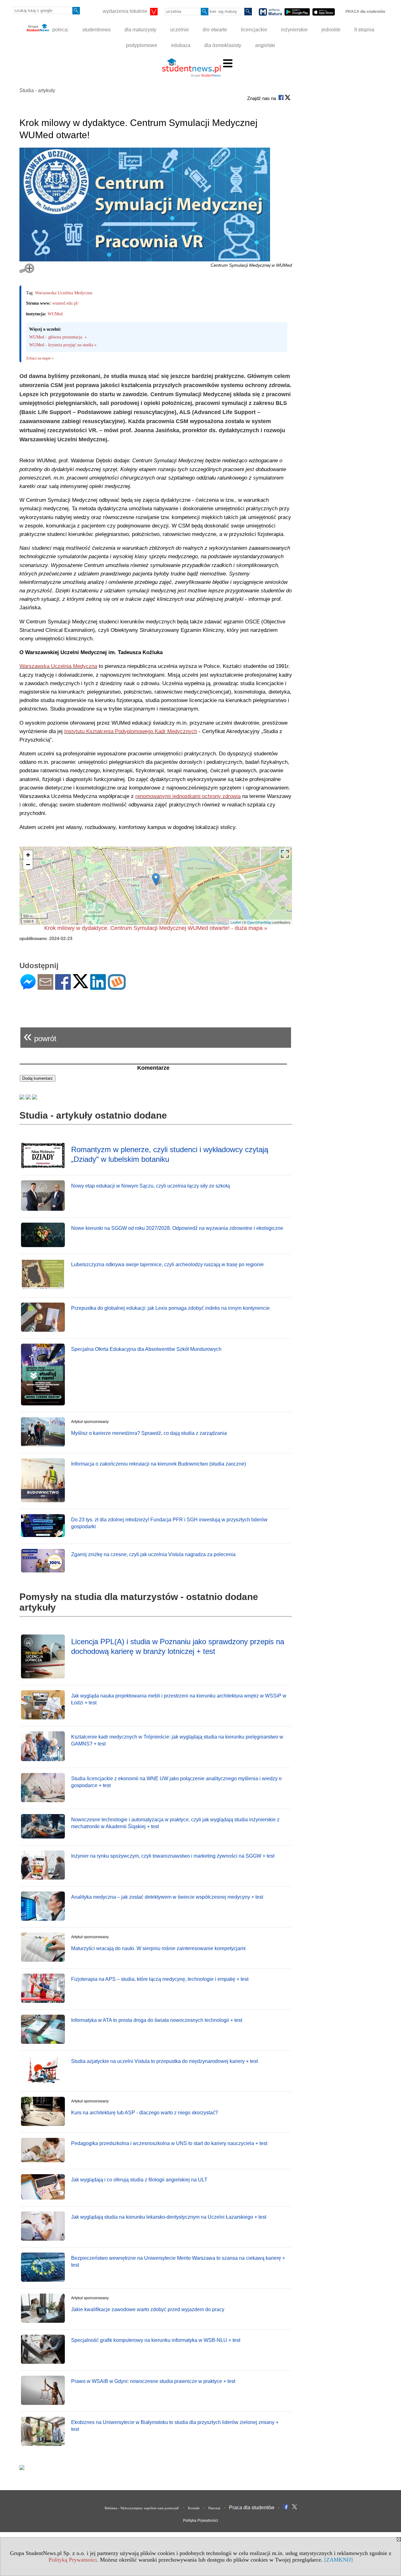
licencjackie (254, 30)
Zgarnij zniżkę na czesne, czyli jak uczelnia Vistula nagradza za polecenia (153, 1554)
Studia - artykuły (37, 90)
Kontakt (194, 2508)
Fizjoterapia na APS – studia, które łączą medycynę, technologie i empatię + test (160, 1979)
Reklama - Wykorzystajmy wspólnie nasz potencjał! (142, 2508)
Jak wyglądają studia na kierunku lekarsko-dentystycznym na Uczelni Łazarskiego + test (169, 2217)
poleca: (60, 30)
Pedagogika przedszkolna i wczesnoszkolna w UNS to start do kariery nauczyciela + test (169, 2143)
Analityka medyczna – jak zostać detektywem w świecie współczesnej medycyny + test (167, 1897)
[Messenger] (28, 987)
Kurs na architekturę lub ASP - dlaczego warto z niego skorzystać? (145, 2113)
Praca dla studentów (252, 2508)
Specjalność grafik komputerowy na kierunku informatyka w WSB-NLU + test (156, 2340)
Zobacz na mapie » (40, 358)
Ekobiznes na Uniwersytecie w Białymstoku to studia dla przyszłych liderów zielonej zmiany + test (175, 2426)
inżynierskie (294, 30)
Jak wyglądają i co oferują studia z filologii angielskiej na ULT (139, 2180)
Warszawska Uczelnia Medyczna (64, 293)
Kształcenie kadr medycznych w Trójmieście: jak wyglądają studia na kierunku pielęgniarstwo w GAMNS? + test (177, 1740)
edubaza (181, 45)
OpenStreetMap (259, 922)
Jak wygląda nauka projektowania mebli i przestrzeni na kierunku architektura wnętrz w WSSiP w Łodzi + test (179, 1699)
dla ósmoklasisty (223, 45)
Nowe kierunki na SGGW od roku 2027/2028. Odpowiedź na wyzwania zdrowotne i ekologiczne (177, 1228)
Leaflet (236, 922)
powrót (40, 1036)
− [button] (28, 865)
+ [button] (28, 855)
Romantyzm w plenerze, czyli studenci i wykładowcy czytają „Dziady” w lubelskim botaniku (170, 1154)
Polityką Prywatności (73, 2560)
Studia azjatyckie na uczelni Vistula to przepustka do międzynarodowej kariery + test (164, 2061)
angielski (265, 45)
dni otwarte (215, 30)
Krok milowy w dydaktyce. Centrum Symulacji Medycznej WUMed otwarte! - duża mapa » (156, 928)
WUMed (55, 314)
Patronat (214, 2508)
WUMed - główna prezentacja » (58, 337)
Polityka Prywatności (200, 2521)
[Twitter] (81, 986)
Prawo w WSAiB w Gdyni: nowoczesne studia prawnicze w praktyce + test (153, 2381)
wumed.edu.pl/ (65, 303)
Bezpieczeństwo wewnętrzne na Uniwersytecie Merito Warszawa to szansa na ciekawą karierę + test (178, 2261)
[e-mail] (45, 987)
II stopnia (364, 30)
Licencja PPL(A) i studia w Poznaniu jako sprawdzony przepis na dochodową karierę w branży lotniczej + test (178, 1646)
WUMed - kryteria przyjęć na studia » (63, 345)
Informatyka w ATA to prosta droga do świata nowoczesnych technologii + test (157, 2020)
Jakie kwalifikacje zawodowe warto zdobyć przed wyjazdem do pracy (148, 2309)
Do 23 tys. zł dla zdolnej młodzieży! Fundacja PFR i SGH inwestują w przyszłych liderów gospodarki (169, 1523)
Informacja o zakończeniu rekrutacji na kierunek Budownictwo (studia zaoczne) (159, 1464)
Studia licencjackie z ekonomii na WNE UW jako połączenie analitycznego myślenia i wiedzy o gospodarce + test (176, 1782)
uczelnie (180, 30)
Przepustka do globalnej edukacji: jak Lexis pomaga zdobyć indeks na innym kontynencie (170, 1308)
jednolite (331, 30)
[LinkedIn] (98, 987)
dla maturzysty (140, 30)
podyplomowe (142, 45)
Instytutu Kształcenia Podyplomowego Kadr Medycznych (131, 731)
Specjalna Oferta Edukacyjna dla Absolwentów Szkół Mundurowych (146, 1349)
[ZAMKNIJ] (339, 2560)
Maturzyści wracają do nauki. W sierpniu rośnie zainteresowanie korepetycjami (158, 1948)
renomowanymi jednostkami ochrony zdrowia (188, 796)
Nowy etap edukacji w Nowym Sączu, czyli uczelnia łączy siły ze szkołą (151, 1186)
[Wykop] (117, 987)
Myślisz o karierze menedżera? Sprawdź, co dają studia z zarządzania (149, 1433)
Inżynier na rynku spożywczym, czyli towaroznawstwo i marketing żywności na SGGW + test (173, 1856)
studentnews (96, 30)
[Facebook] (63, 987)
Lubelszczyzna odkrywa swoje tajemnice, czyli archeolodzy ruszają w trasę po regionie (167, 1264)
